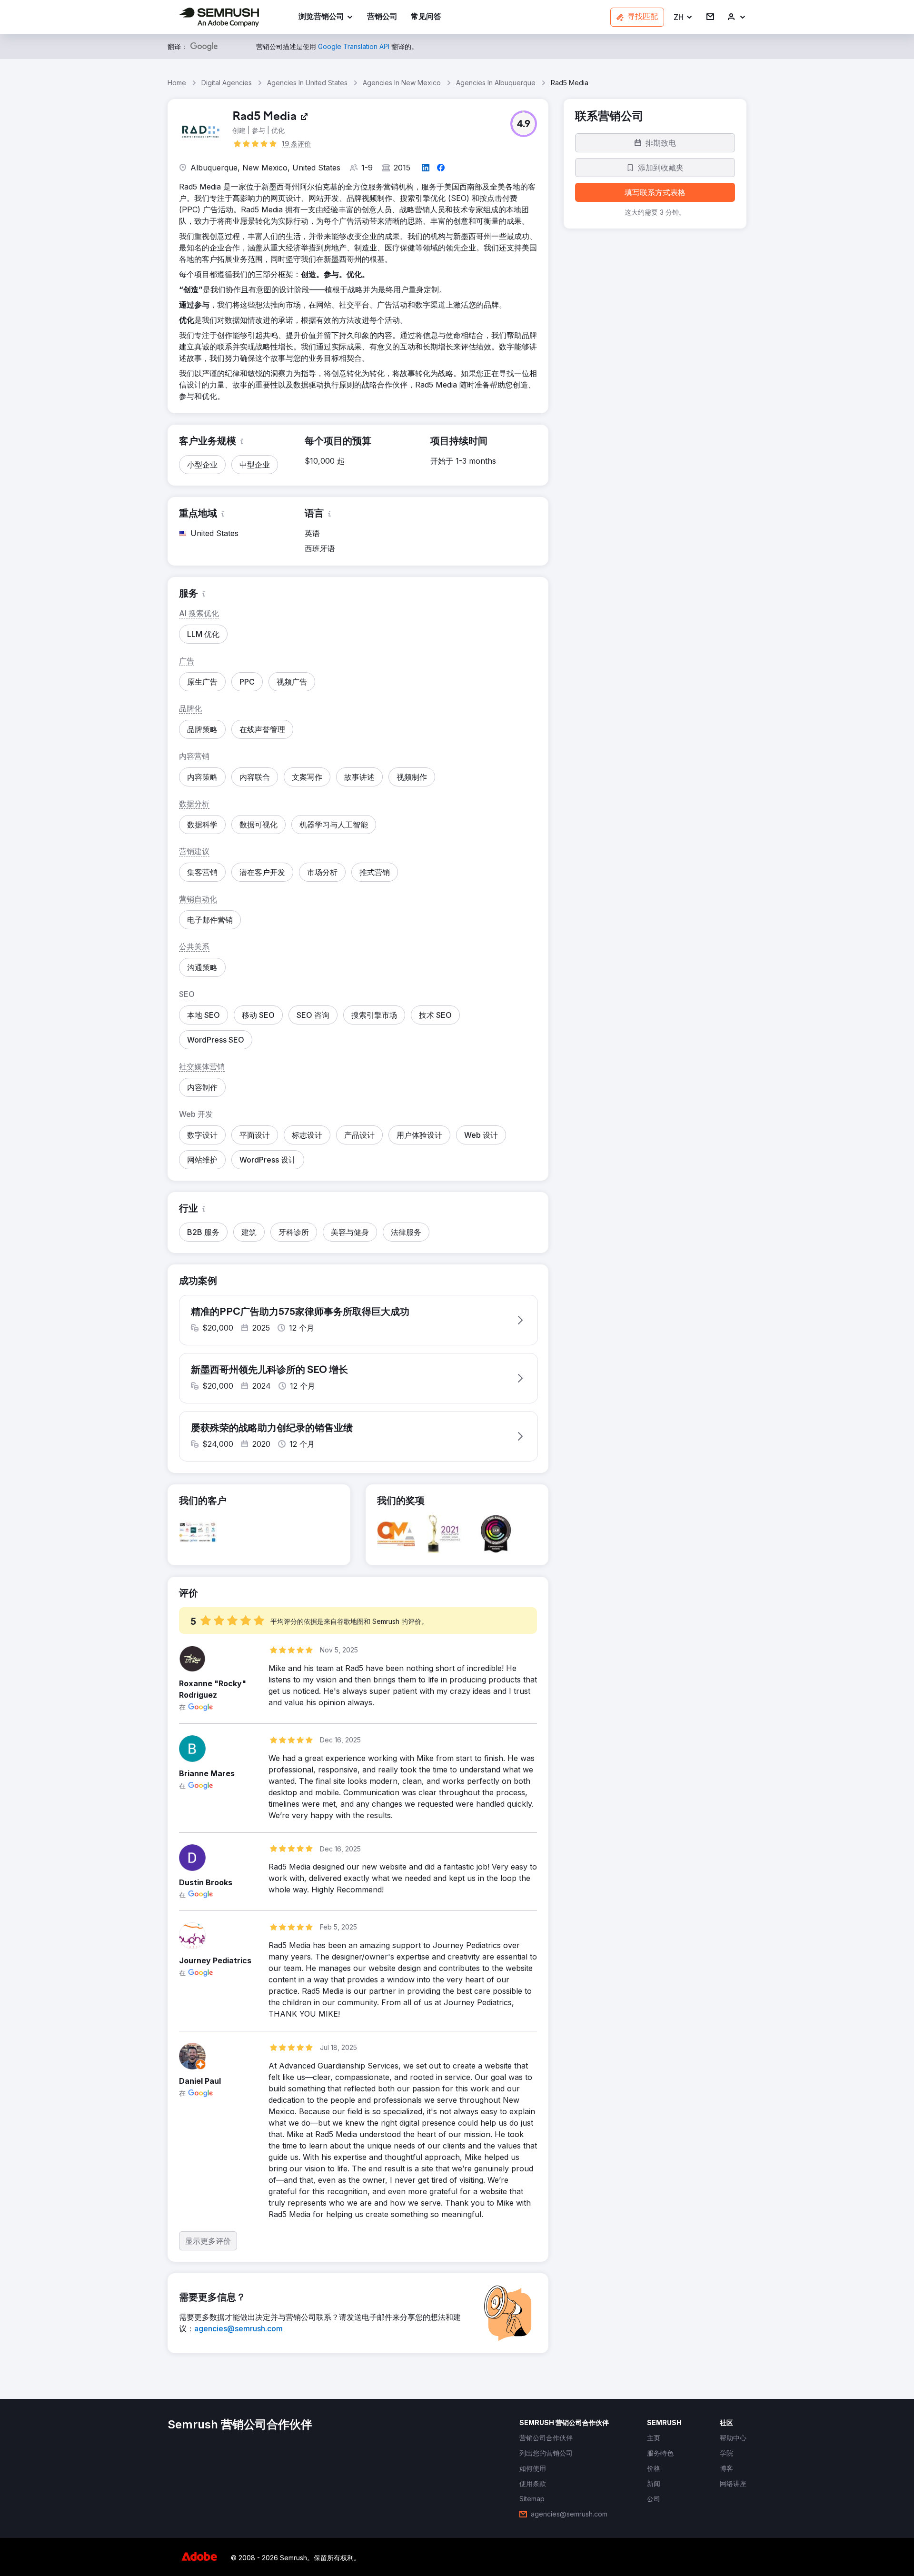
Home (177, 83)
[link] (382, 17)
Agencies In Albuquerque (496, 83)
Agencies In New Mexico (402, 83)
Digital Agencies (227, 83)
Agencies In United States (307, 83)
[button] (683, 17)
